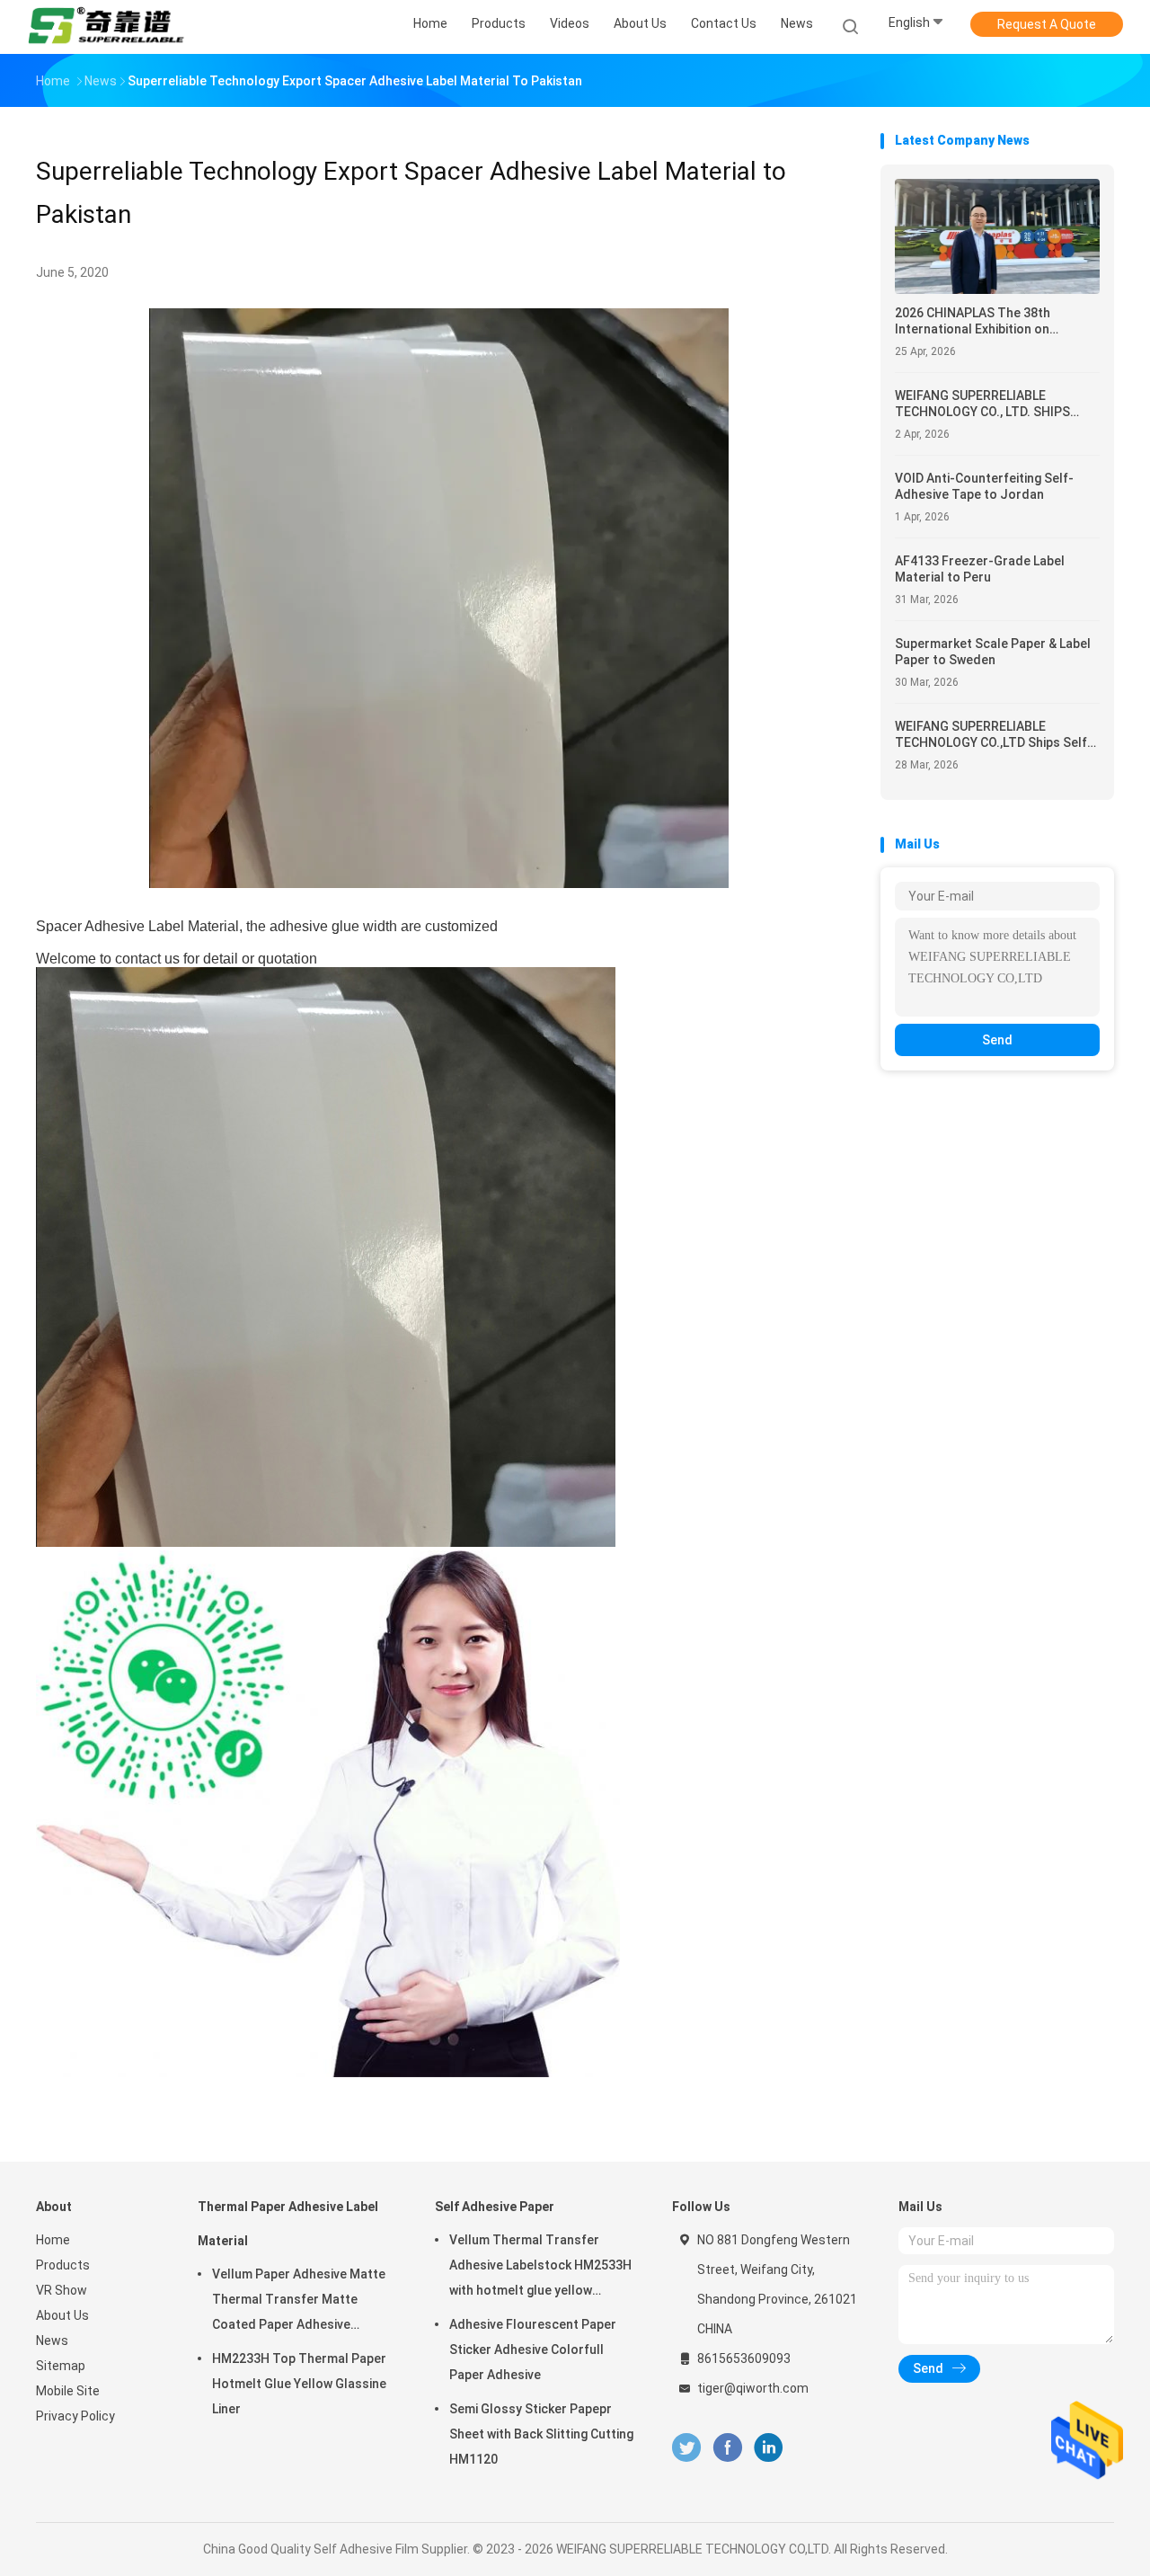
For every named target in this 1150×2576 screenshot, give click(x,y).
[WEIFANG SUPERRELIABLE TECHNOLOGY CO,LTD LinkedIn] (769, 2448)
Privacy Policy (75, 2416)
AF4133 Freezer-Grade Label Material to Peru (980, 569)
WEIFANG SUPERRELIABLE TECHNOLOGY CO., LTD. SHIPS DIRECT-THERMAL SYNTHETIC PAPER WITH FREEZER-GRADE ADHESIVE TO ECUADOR (984, 404)
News (52, 2341)
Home (53, 2240)
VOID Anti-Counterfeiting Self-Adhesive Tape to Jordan (984, 486)
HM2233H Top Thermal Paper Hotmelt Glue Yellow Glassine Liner (299, 2384)
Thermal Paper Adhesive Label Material (288, 2224)
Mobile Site (68, 2391)
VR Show (62, 2290)
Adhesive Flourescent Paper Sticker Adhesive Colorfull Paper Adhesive (533, 2349)
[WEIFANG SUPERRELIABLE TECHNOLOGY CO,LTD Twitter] (686, 2448)
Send (997, 1040)
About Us (62, 2315)
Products (63, 2265)
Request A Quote (1047, 24)
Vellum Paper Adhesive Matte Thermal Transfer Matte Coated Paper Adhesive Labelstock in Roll (299, 2302)
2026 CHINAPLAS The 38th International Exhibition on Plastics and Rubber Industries (986, 321)
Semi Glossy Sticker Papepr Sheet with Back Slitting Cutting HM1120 (541, 2434)
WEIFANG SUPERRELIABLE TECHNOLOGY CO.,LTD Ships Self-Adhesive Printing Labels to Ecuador (994, 735)
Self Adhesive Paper (495, 2207)
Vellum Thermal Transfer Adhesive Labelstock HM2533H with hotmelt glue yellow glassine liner (540, 2268)
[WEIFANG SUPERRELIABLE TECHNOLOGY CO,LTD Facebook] (727, 2448)
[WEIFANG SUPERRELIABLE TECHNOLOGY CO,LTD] (106, 27)
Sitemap (61, 2366)
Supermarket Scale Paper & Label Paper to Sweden (993, 652)
